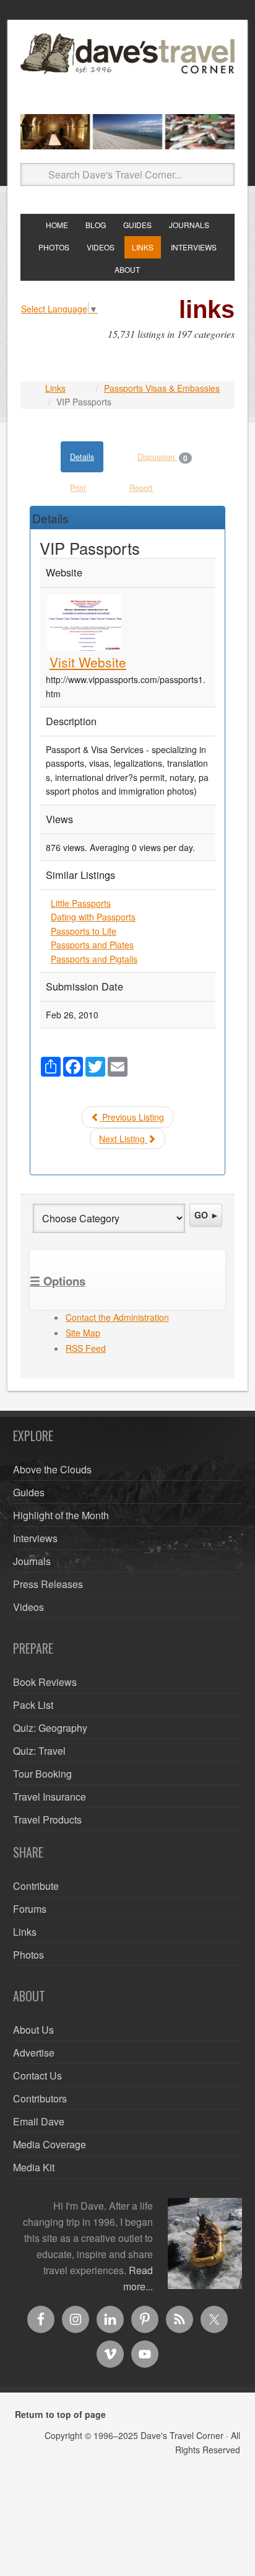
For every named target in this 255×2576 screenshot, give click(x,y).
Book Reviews (45, 1682)
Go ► (207, 1215)
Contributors (40, 2098)
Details (82, 457)
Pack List (33, 1705)
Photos (28, 1955)
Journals (32, 1561)
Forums (30, 1909)
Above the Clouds (52, 1469)
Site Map (83, 1333)
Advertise (34, 2053)
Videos (28, 1607)
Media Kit (34, 2167)
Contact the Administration (117, 1317)
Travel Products (47, 1820)
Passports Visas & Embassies (162, 388)
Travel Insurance (50, 1797)
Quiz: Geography (50, 1728)
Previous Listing (132, 1117)
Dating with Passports (93, 917)
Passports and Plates (92, 945)
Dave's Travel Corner (127, 69)
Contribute (36, 1886)
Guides (29, 1492)
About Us (33, 2030)
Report (141, 488)
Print (78, 488)
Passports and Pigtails (94, 959)
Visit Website (88, 662)
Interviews (35, 1538)
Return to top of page (60, 2414)
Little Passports (81, 903)
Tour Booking (42, 1774)
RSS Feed (86, 1348)
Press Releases (48, 1584)
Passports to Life (84, 931)
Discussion (162, 457)
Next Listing (123, 1139)
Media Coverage (50, 2144)
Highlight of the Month (61, 1515)
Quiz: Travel (39, 1751)
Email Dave (39, 2121)
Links (55, 388)
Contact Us (37, 2075)
